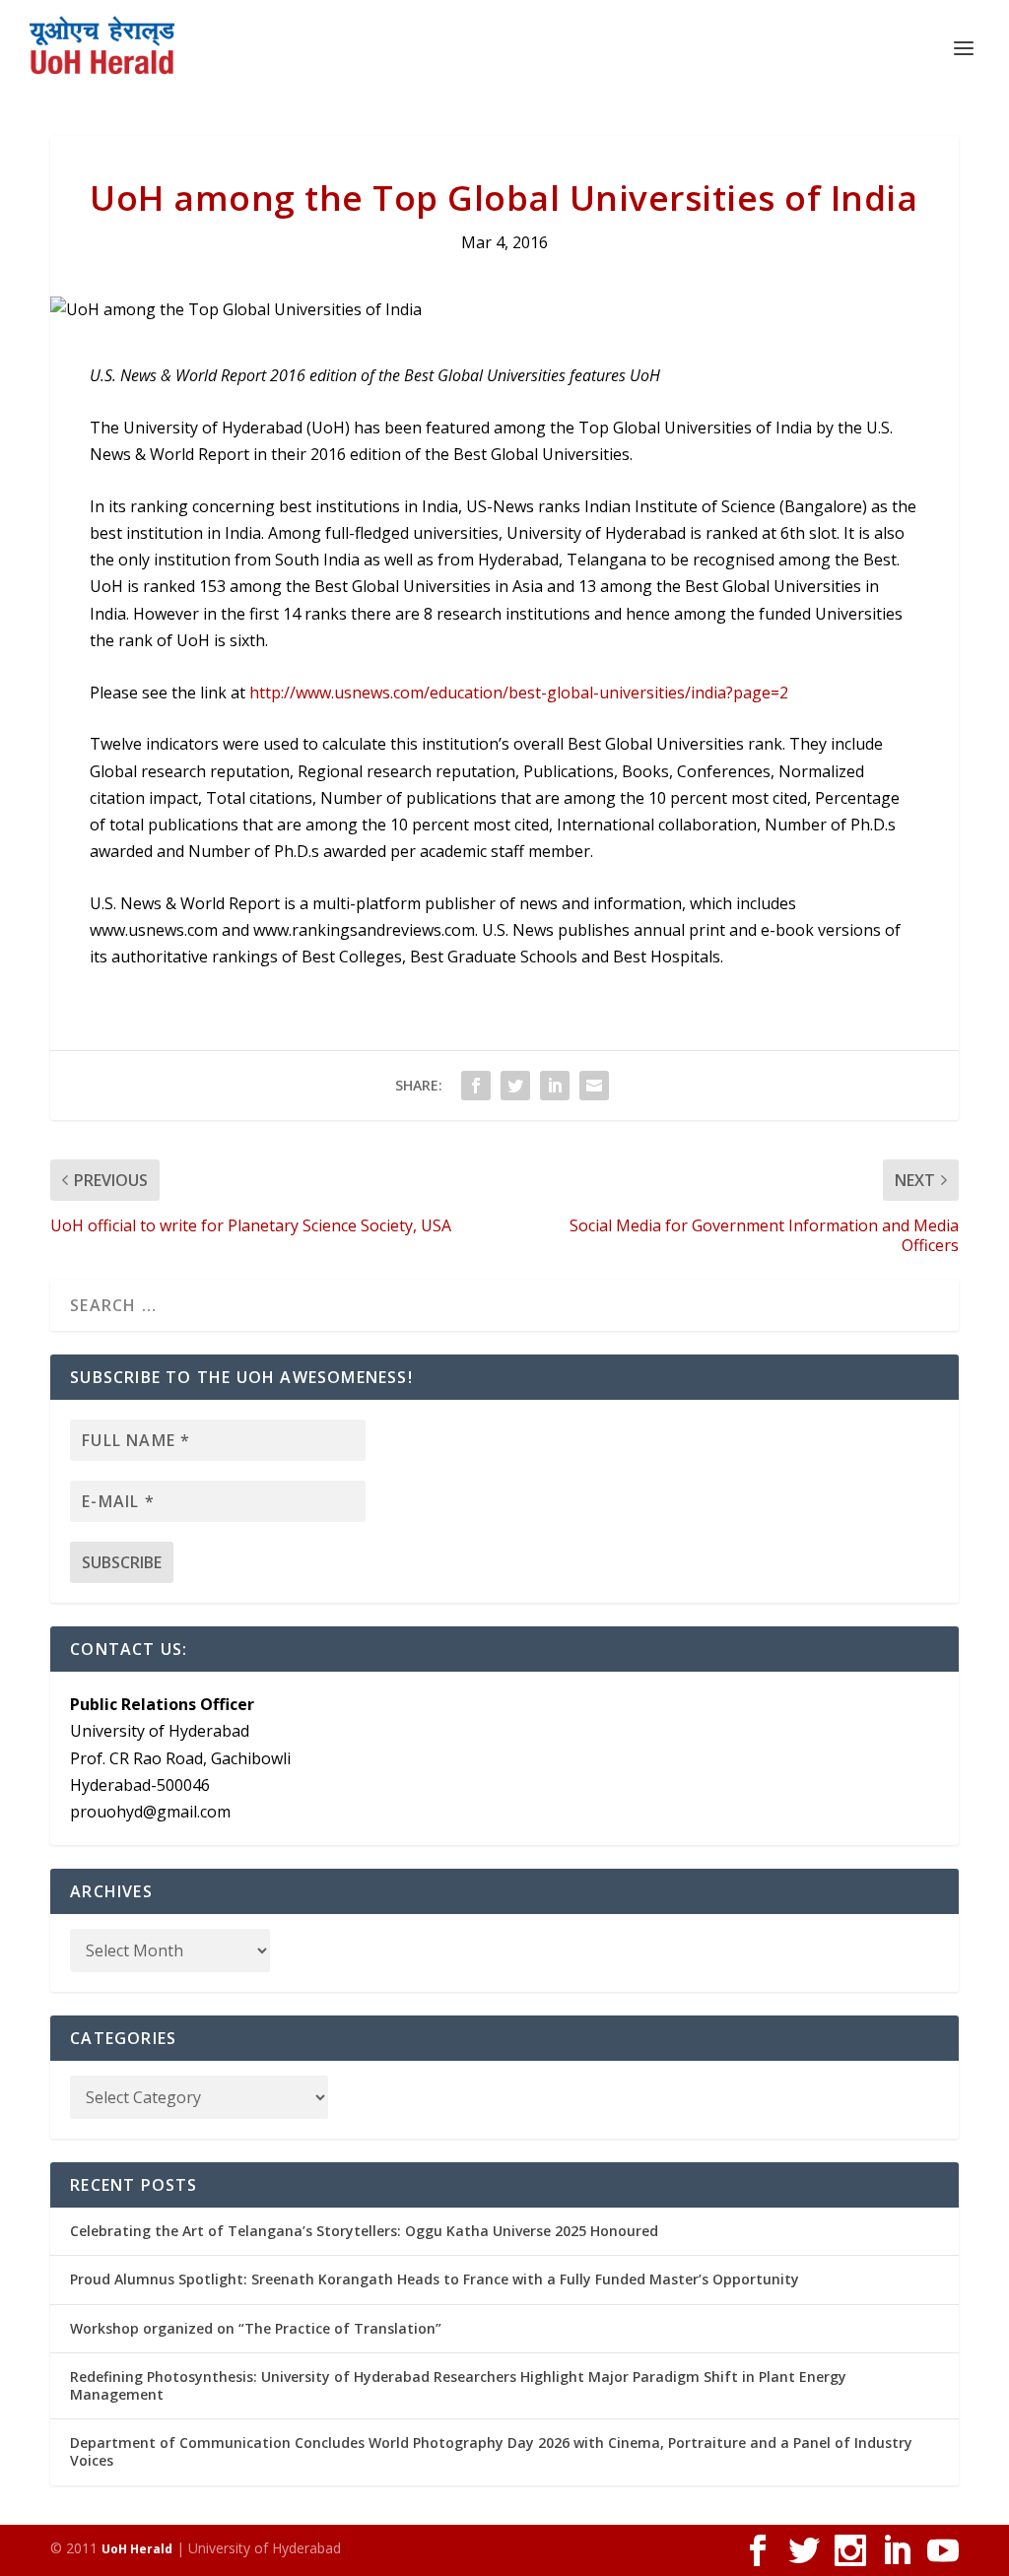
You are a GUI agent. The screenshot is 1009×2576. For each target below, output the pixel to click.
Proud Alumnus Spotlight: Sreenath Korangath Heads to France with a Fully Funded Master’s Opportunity (435, 2279)
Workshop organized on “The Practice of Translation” (256, 2328)
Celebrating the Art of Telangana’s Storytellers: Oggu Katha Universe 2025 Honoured (364, 2231)
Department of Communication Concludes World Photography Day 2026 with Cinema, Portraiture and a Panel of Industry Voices (491, 2451)
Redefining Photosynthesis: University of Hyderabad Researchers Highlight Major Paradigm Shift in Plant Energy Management (458, 2385)
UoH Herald (137, 2549)
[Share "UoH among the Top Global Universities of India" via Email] (594, 1086)
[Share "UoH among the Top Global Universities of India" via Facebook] (476, 1086)
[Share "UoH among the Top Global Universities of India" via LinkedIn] (555, 1086)
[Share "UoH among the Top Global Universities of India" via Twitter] (515, 1086)
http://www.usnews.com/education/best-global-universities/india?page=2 (519, 693)
